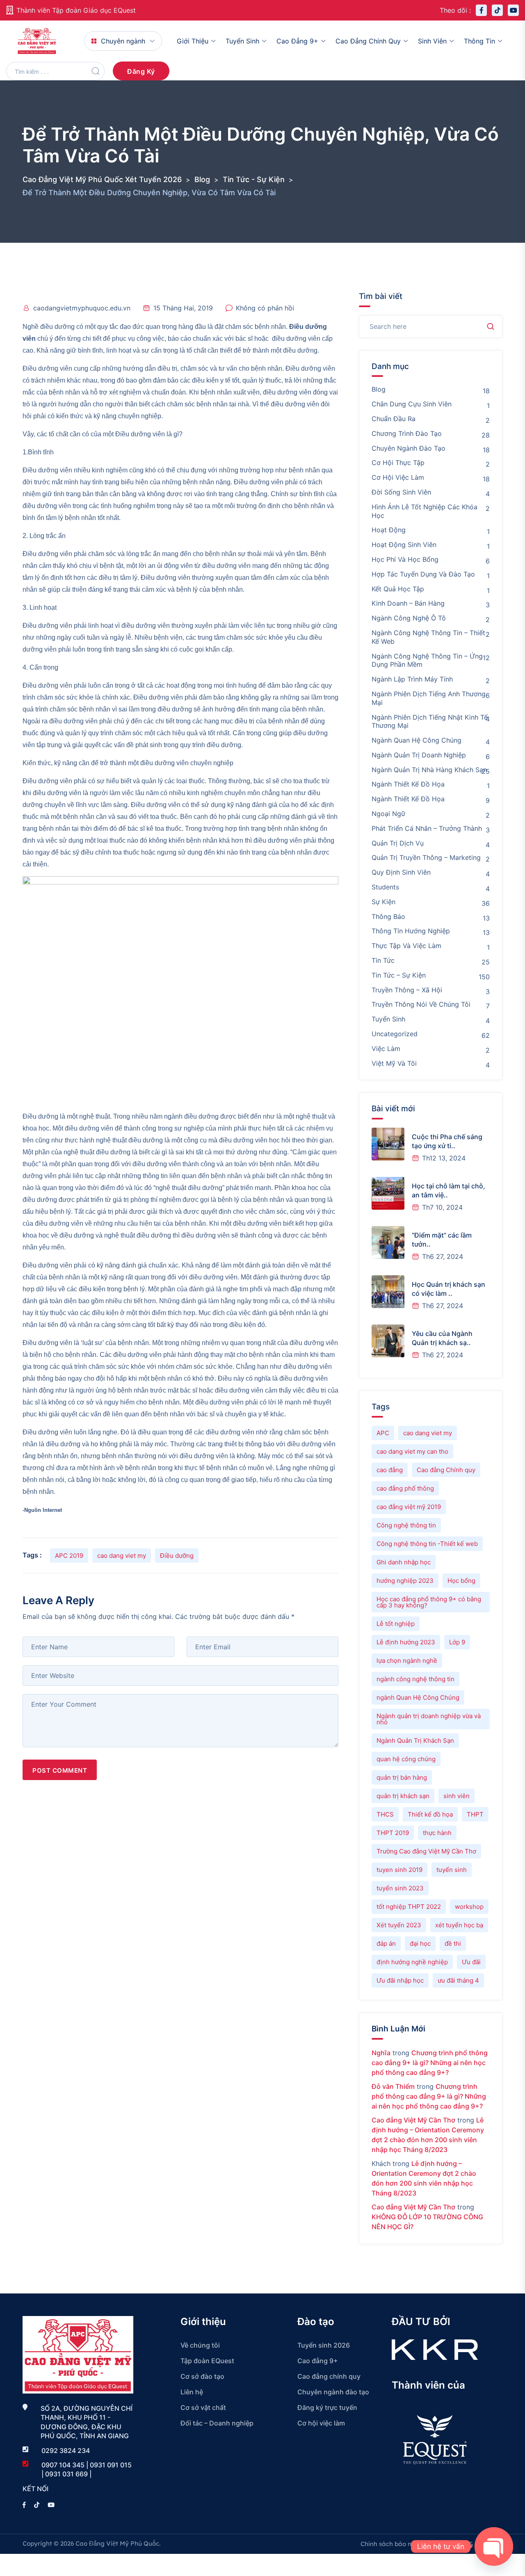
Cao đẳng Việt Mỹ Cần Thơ (413, 2120)
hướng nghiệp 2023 (405, 1581)
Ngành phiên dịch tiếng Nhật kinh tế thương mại (430, 722)
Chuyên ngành (123, 41)
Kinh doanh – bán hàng (408, 603)
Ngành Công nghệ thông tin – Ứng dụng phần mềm (427, 660)
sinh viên (457, 1796)
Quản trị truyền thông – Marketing (426, 857)
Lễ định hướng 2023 (406, 1642)
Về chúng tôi (200, 2345)
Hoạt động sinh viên (404, 545)
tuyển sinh (452, 1870)
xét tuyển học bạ (459, 1925)
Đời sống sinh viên (401, 492)
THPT (475, 1814)
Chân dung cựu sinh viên (412, 404)
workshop (469, 1907)
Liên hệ (192, 2392)
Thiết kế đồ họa (430, 1814)
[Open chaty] (494, 2546)
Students (385, 887)
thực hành (437, 1833)
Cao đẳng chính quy (368, 41)
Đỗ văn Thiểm (393, 2086)
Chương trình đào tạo (407, 433)
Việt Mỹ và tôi (394, 1063)
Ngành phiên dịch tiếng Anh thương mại (429, 698)
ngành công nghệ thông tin (415, 1679)
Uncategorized (395, 1034)
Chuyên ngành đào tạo (409, 448)
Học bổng (461, 1581)
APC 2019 (69, 1556)
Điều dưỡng (177, 1556)
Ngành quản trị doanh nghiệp (419, 755)
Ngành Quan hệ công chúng (417, 740)
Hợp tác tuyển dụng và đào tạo (423, 574)
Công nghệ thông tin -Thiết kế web (427, 1544)
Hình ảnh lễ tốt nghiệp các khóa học (425, 511)
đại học (420, 1943)
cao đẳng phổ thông (405, 1488)
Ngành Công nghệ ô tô (409, 618)
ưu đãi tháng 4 (458, 1980)
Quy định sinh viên (401, 872)
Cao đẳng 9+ (297, 41)
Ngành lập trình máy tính (412, 679)
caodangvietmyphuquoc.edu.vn (82, 308)
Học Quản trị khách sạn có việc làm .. (449, 1289)
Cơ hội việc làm (398, 477)
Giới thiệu (193, 41)
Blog (379, 389)
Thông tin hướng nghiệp (411, 931)
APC (383, 1433)
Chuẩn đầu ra (394, 419)
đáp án (386, 1943)
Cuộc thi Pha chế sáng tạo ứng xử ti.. (447, 1141)
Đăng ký (141, 71)
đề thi (453, 1943)
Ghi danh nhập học (404, 1562)
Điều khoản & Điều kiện (468, 2544)
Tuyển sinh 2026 (324, 2345)
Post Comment (60, 1770)
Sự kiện (383, 902)
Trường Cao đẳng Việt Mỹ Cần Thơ (426, 1851)
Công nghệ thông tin (406, 1525)
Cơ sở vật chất (203, 2407)
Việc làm (386, 1049)
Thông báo (388, 916)
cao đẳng (390, 1470)
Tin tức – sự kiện (399, 975)
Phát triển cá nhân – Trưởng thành (427, 828)
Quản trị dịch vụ (398, 843)
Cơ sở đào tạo (202, 2376)
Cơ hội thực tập (398, 463)
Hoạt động (389, 530)
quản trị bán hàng (402, 1777)
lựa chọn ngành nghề (407, 1661)
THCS (385, 1814)
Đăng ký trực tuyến (327, 2407)
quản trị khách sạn (403, 1796)
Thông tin (479, 41)
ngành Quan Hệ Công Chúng (418, 1697)
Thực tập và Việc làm (406, 946)
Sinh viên (432, 41)
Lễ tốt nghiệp (396, 1624)
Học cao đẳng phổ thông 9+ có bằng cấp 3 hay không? (429, 1602)
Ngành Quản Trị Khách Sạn (415, 1741)
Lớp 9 (457, 1642)
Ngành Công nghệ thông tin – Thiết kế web (428, 637)
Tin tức (383, 960)
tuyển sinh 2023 (400, 1888)
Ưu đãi (471, 1962)
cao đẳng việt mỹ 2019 (409, 1507)
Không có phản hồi (265, 308)
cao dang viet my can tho (412, 1451)
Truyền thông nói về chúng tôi (421, 1004)
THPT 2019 (393, 1833)
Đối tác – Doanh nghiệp (217, 2423)
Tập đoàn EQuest (207, 2361)
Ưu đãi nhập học (400, 1980)
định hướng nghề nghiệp (412, 1962)
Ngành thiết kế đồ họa (408, 784)
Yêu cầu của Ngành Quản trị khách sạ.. (442, 1338)
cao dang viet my (122, 1556)
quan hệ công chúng (406, 1759)
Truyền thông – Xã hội (407, 990)
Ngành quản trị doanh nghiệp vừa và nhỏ (429, 1719)
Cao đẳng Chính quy (446, 1470)
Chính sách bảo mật (390, 2544)
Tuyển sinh (242, 41)
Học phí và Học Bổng (405, 559)
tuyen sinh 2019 (399, 1870)
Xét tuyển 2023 (399, 1925)
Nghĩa (381, 2053)
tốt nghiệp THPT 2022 (409, 1907)
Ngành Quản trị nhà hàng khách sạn (429, 770)
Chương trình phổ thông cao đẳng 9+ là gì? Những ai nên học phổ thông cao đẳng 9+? (430, 2063)
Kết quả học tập (398, 589)
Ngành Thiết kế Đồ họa (408, 799)
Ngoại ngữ (388, 814)
